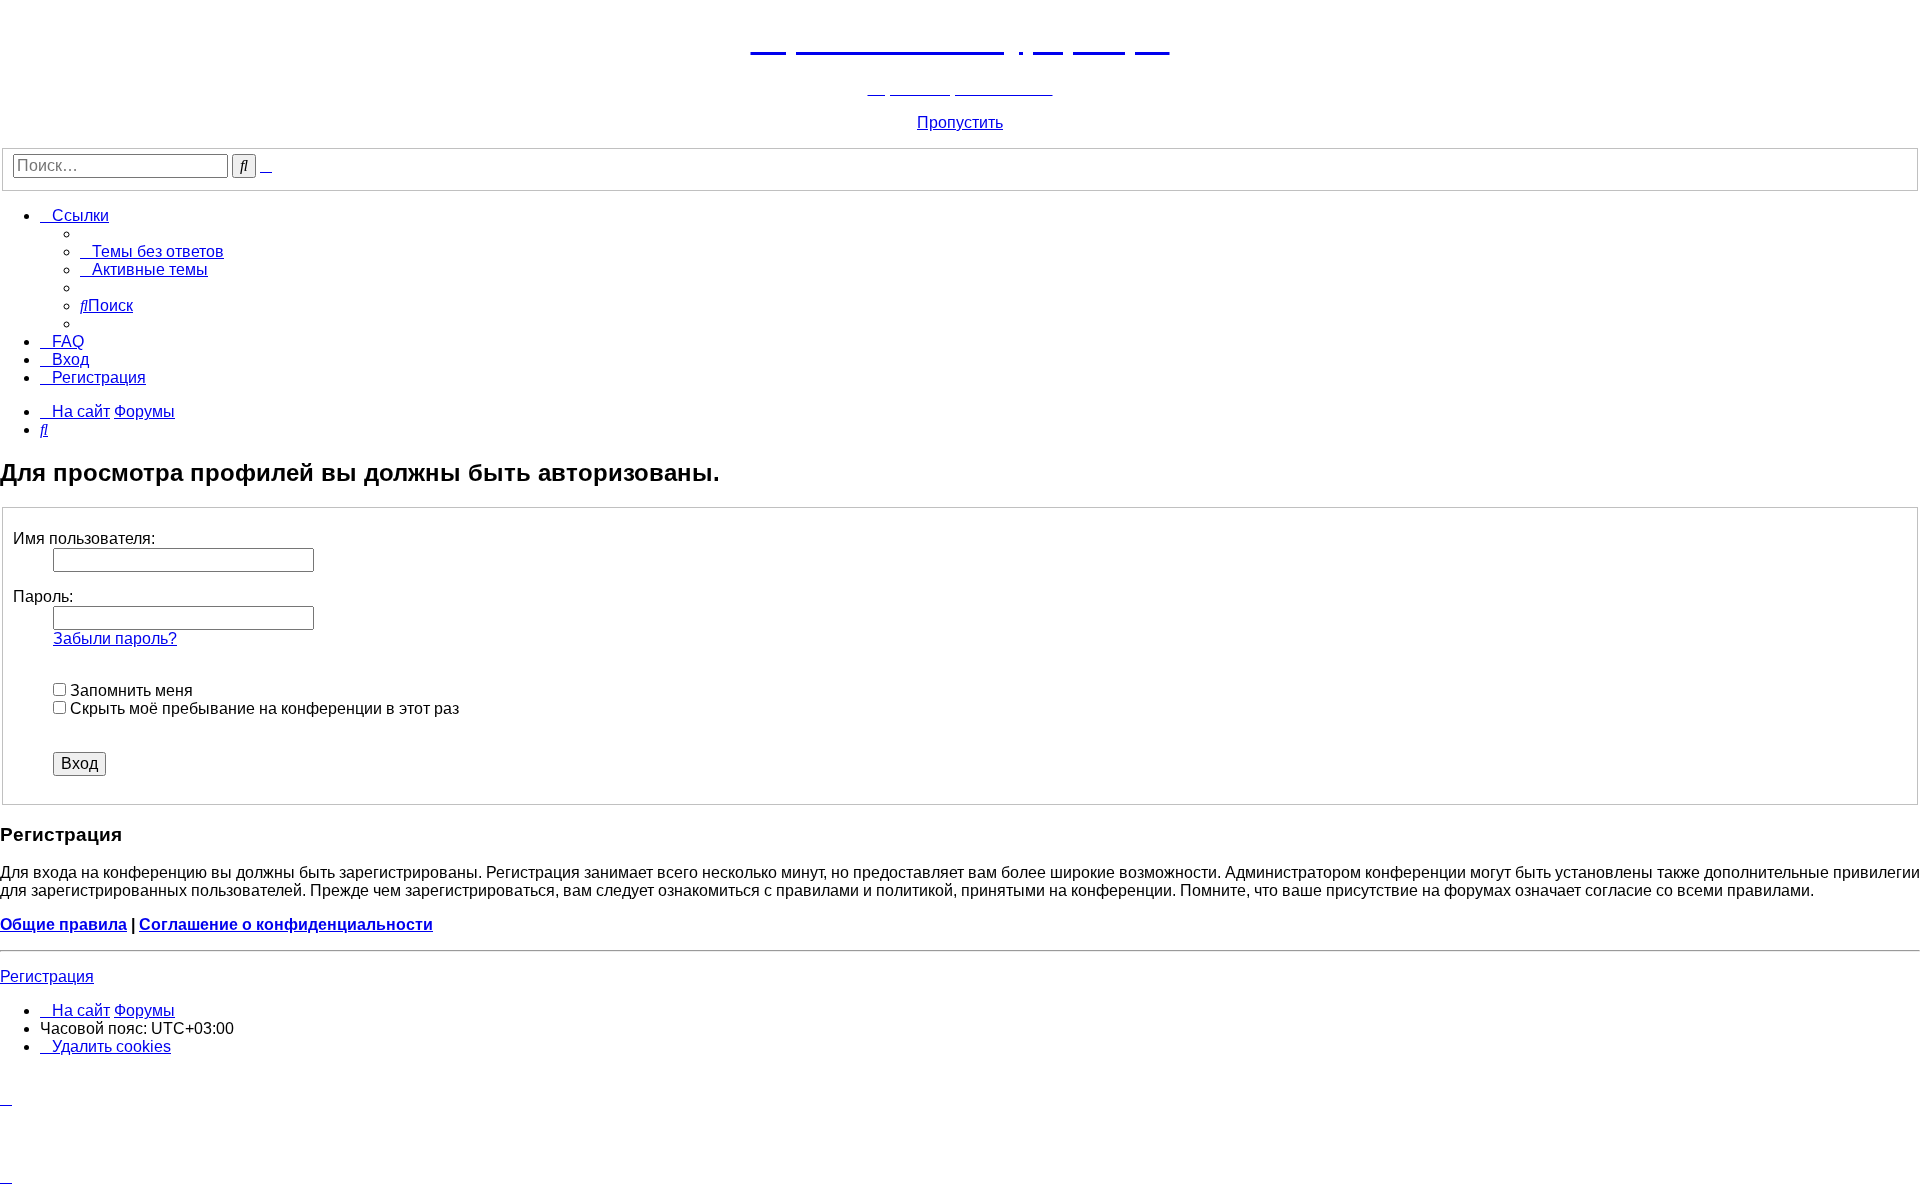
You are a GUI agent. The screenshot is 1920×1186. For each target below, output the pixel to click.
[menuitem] (152, 251)
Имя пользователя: (84, 538)
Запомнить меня (129, 690)
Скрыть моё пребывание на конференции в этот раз (262, 708)
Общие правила (63, 924)
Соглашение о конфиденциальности (286, 924)
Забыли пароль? (115, 638)
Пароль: (43, 596)
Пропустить (960, 122)
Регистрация (47, 976)
